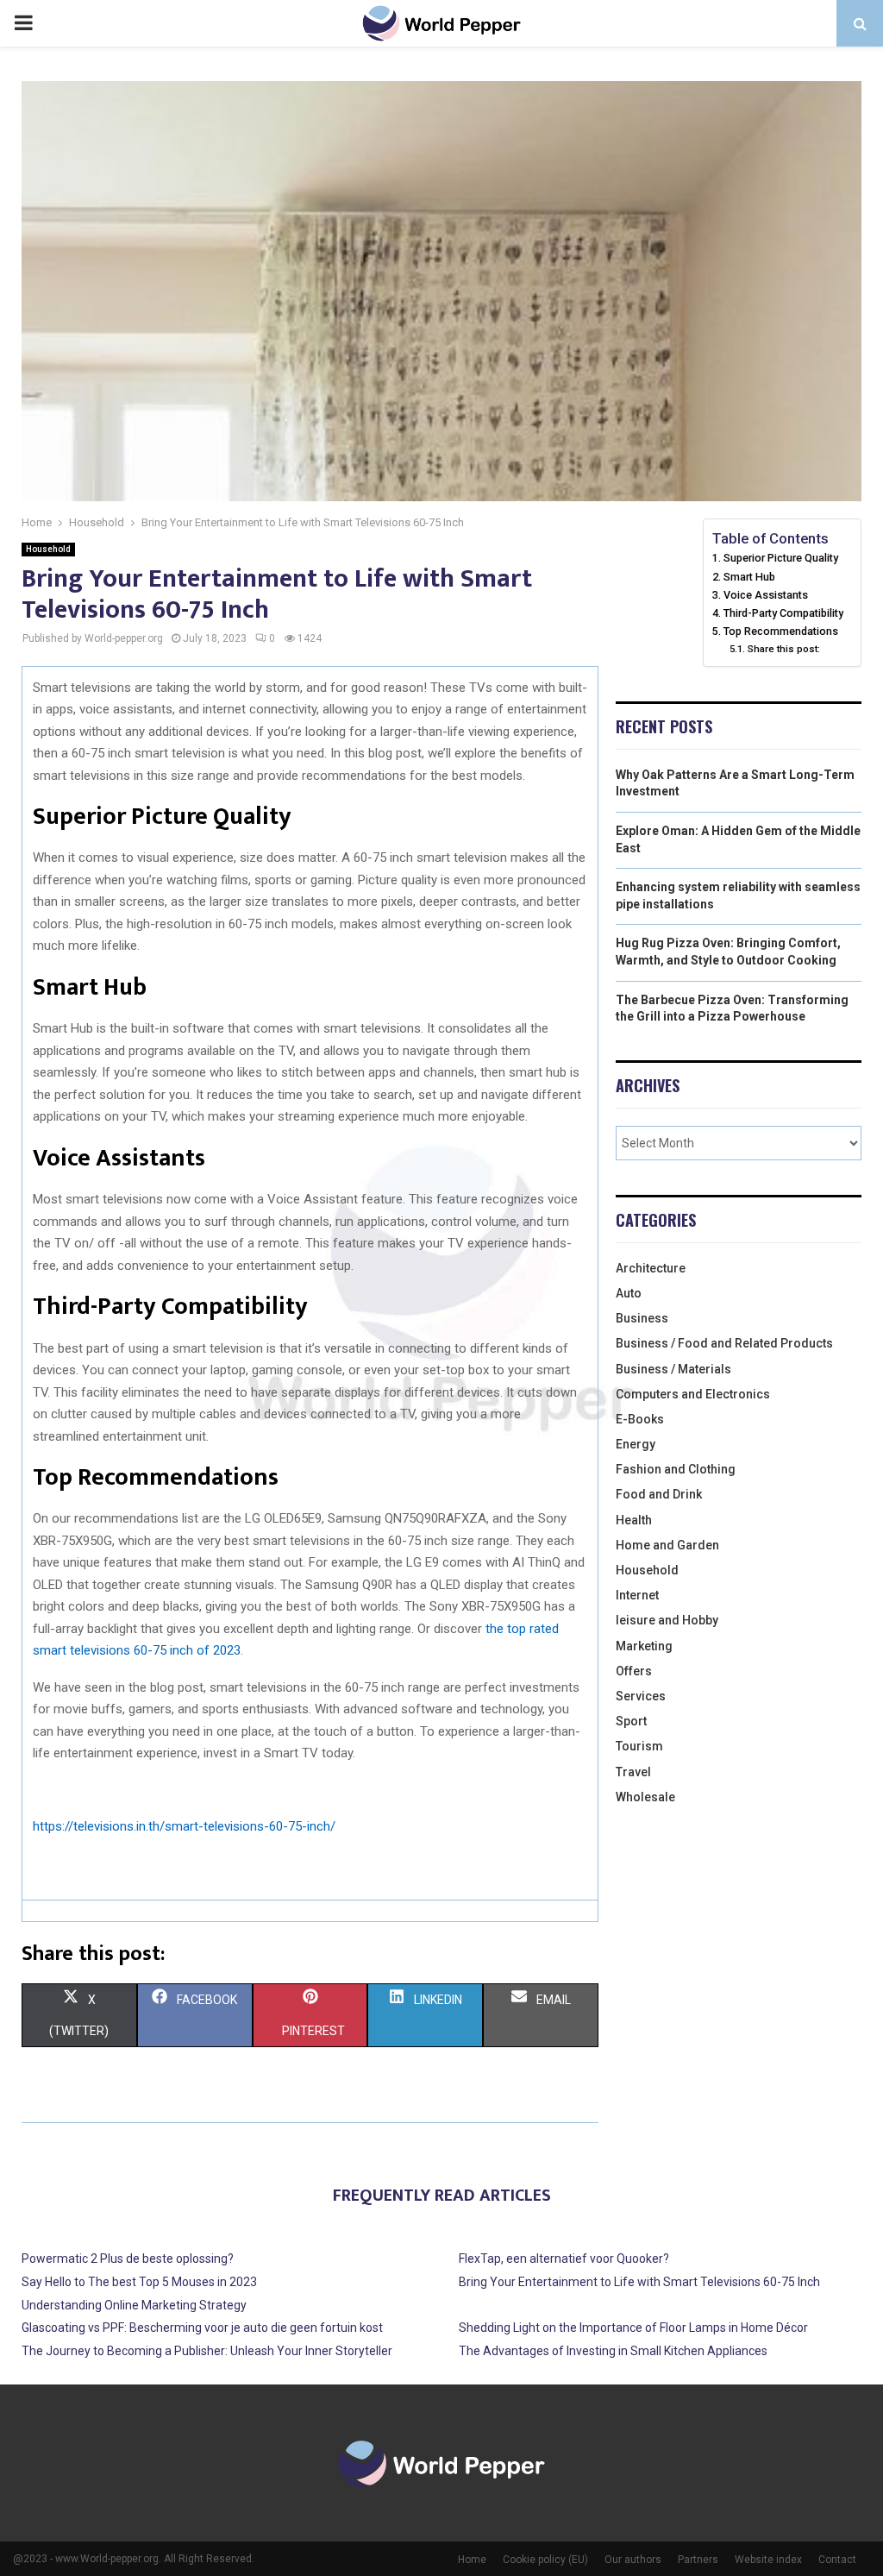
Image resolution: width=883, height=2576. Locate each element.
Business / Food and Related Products (724, 1343)
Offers (634, 1671)
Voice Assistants (766, 595)
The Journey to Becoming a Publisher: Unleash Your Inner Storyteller (207, 2351)
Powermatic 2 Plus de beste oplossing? (128, 2259)
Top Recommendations (781, 631)
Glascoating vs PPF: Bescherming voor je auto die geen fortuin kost (202, 2328)
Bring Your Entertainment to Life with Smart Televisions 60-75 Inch (639, 2282)
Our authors (633, 2560)
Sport (631, 1721)
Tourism (639, 1746)
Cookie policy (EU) (545, 2560)
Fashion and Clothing (676, 1469)
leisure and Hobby (667, 1620)
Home (472, 2560)
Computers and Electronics (693, 1394)
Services (641, 1696)
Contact (837, 2560)
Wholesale (645, 1797)
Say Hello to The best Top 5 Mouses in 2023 (139, 2282)
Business (642, 1318)
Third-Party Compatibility (783, 613)
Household (48, 549)
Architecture (651, 1268)
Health (634, 1520)
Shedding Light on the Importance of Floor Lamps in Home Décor (633, 2328)
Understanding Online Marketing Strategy (134, 2305)
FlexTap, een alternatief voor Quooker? (564, 2259)
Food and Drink (659, 1494)
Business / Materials (673, 1369)
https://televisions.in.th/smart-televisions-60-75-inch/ (184, 1826)
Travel (633, 1772)
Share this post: (783, 649)
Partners (698, 2560)
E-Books (640, 1419)
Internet (637, 1595)
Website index (768, 2560)
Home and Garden (667, 1545)
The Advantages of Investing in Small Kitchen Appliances (613, 2351)
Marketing (644, 1646)
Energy (636, 1444)
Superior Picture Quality (781, 558)
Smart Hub (749, 577)
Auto (629, 1293)
